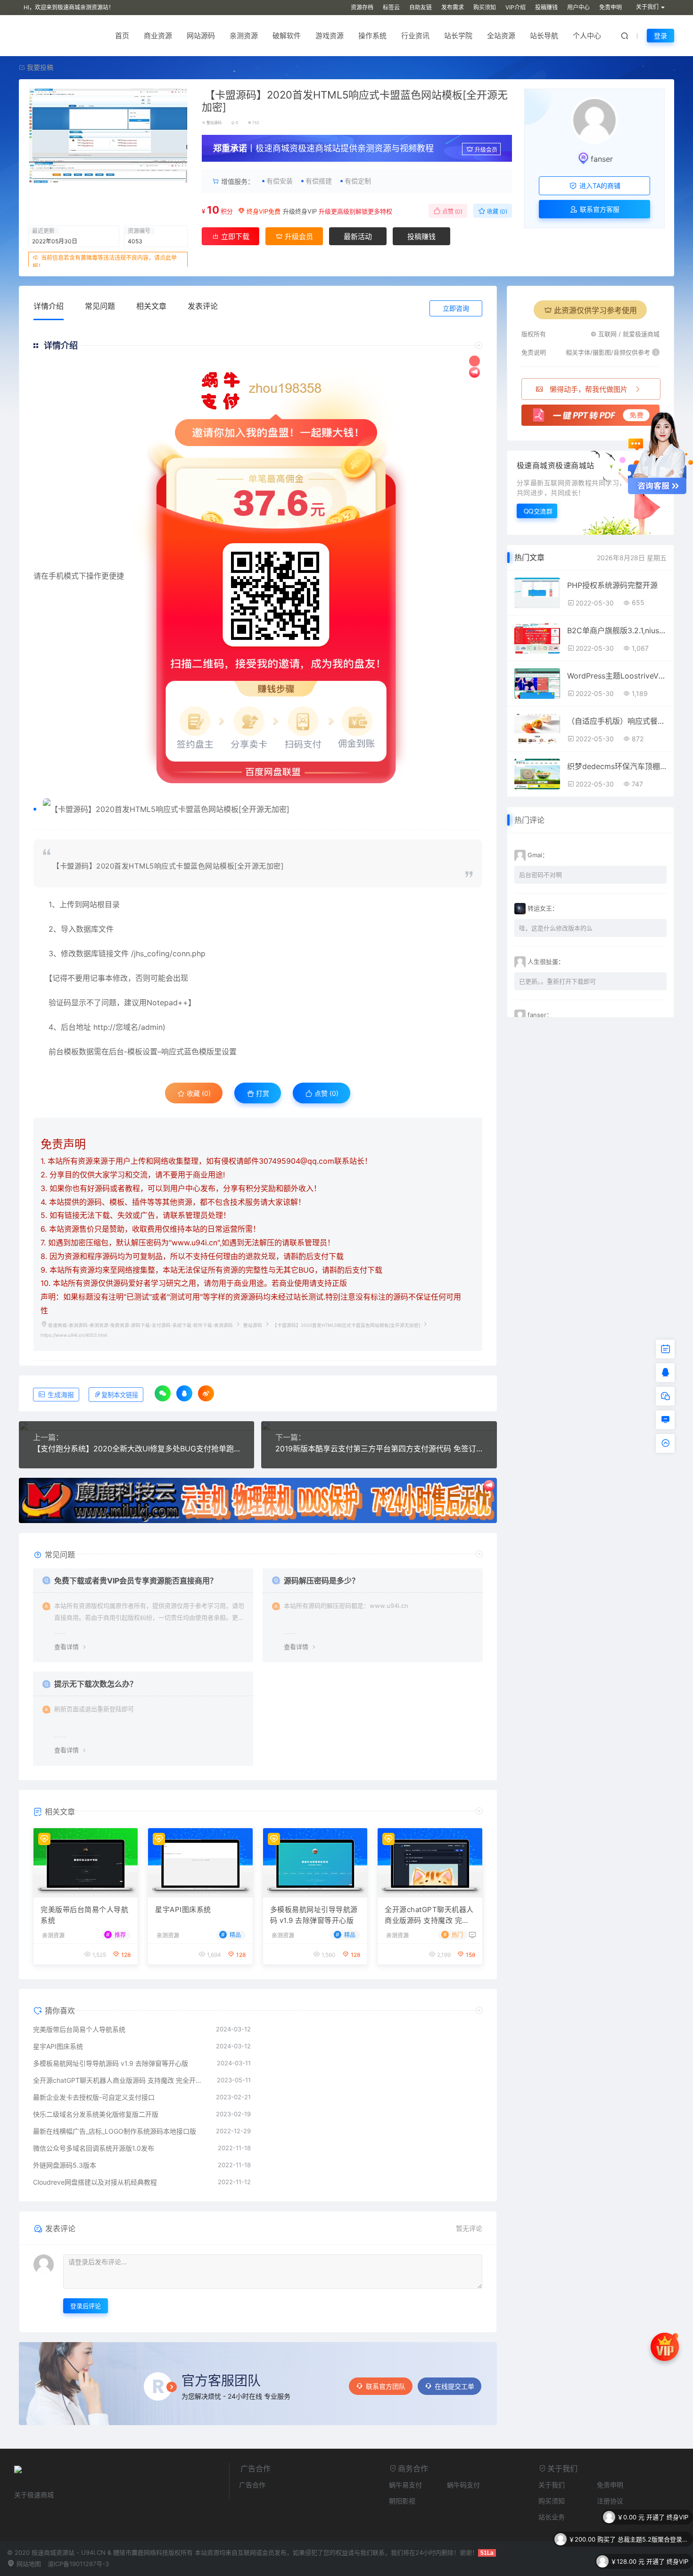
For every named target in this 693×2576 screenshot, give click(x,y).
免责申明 (610, 7)
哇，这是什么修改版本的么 (556, 928)
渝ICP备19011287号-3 (78, 2564)
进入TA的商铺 (599, 186)
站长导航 (544, 36)
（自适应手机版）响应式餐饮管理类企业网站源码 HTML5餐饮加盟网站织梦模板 (617, 721)
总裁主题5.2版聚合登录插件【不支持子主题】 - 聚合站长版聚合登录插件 (653, 2517)
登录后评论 (86, 2306)
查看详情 (66, 1647)
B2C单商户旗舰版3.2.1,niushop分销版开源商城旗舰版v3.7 (617, 630)
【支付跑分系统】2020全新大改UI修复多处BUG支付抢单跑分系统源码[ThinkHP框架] (136, 1449)
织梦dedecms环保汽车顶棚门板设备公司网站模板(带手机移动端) (617, 766)
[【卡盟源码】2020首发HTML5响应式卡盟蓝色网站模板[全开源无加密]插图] (263, 809)
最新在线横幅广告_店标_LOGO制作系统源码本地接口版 (115, 2131)
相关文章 (151, 306)
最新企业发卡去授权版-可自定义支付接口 (94, 2097)
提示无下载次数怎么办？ (96, 1684)
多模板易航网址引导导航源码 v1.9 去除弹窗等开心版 (314, 1915)
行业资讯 (415, 36)
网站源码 (201, 36)
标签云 (391, 7)
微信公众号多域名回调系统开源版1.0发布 (94, 2148)
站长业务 (552, 2517)
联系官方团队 (386, 2386)
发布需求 (453, 7)
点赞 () (452, 211)
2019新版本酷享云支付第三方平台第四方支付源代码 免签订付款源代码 (379, 1449)
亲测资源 (244, 36)
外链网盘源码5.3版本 (65, 2165)
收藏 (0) (496, 211)
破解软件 (287, 36)
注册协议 (610, 2501)
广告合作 (252, 2485)
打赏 (262, 1093)
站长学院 (458, 36)
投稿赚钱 (546, 7)
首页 (122, 36)
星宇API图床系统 (183, 1909)
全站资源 (501, 36)
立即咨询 (456, 308)
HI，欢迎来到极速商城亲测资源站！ (69, 7)
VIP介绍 (516, 7)
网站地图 (28, 2564)
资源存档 (362, 7)
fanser (602, 159)
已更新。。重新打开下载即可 (557, 981)
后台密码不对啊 (540, 875)
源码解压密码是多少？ (322, 1581)
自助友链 (421, 7)
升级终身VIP (300, 211)
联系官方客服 (599, 209)
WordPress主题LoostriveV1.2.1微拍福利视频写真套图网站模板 (617, 676)
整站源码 (214, 123)
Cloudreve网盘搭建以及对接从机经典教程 (95, 2182)
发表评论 (203, 306)
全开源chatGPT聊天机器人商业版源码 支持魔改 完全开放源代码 (429, 1915)
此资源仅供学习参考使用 (595, 310)
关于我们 (552, 2485)
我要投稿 (39, 67)
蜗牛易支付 (405, 2485)
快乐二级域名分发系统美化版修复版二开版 (96, 2114)
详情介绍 (49, 306)
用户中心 (578, 7)
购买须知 (485, 7)
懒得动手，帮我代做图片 (589, 389)
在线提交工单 (454, 2386)
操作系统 (372, 36)
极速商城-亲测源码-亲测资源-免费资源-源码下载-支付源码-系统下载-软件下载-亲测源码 (140, 1325)
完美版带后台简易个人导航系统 (84, 1915)
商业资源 (158, 36)
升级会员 (486, 150)
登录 (660, 36)
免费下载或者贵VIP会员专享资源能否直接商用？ (136, 1581)
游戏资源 (330, 36)
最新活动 (358, 236)
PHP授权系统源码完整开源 (612, 585)
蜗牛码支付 (463, 2485)
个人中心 (587, 36)
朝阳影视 (402, 2501)
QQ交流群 (538, 511)
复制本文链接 (120, 1395)
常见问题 (100, 306)
